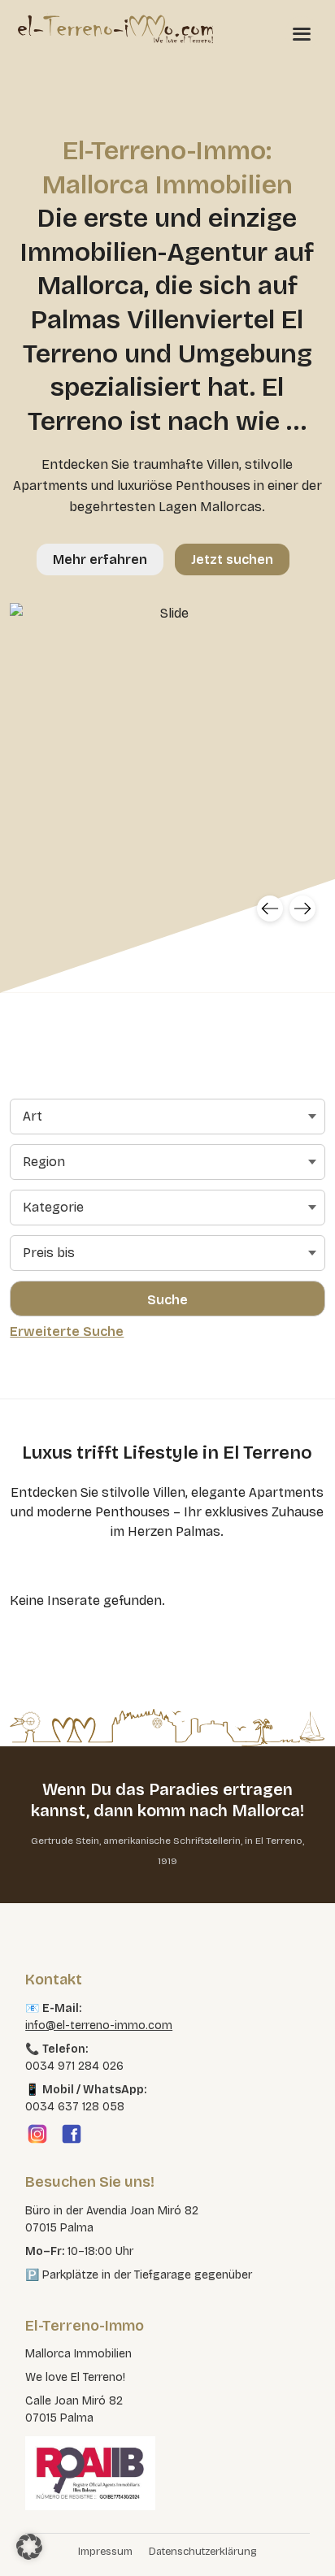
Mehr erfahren (100, 559)
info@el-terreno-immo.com (99, 2025)
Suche (167, 1300)
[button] (29, 2547)
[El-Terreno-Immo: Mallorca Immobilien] (115, 28)
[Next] (302, 909)
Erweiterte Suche (67, 1331)
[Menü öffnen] (302, 33)
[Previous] (270, 909)
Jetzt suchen (232, 559)
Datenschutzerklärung (203, 2552)
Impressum (105, 2552)
